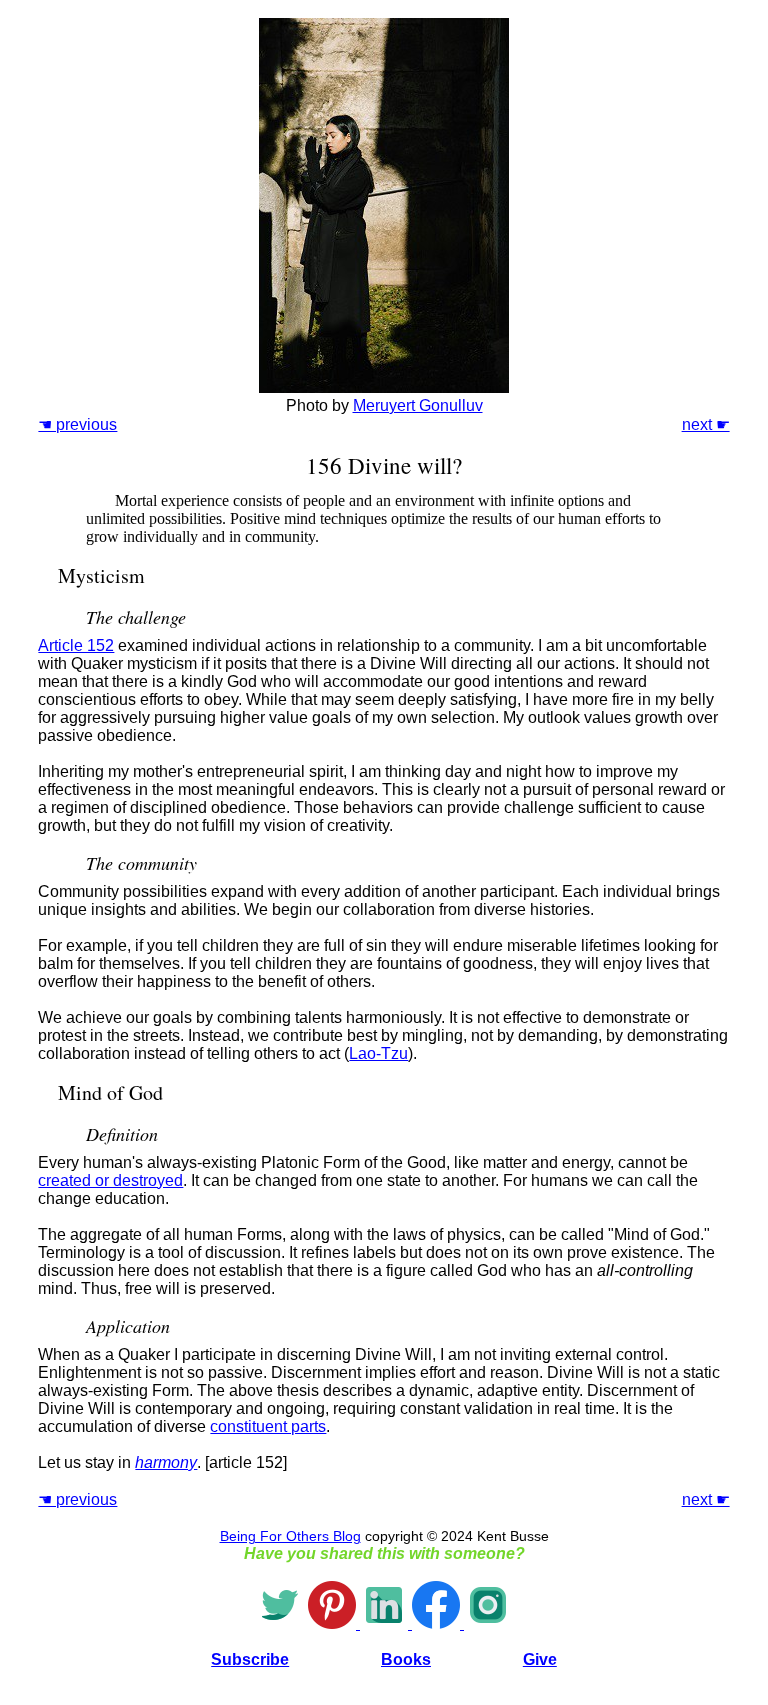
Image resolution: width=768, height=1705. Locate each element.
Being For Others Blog (290, 1536)
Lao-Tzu (378, 1053)
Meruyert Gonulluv (418, 405)
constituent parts (268, 1426)
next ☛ (706, 424)
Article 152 (76, 645)
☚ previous (77, 424)
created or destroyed (110, 1180)
